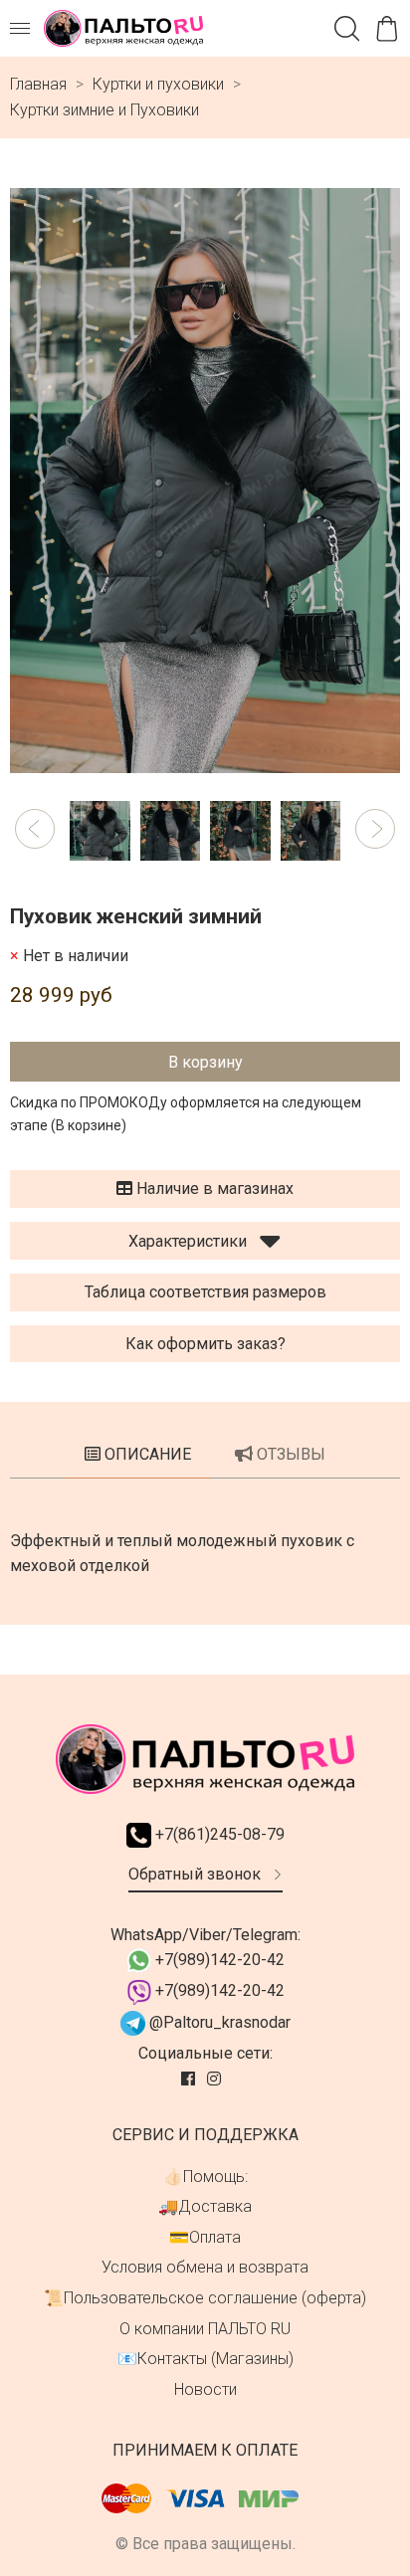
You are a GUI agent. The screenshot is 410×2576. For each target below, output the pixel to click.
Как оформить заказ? (205, 1344)
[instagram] (216, 2079)
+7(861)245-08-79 (218, 1834)
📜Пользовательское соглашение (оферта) (205, 2298)
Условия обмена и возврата (205, 2267)
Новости (205, 2389)
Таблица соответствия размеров (205, 1292)
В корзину (205, 1062)
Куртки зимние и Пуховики (104, 110)
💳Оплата (205, 2237)
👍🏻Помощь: (205, 2177)
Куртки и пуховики (158, 84)
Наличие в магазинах (213, 1189)
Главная (38, 84)
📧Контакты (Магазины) (205, 2359)
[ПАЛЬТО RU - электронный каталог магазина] (123, 28)
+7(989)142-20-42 (218, 1960)
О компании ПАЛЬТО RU (205, 2329)
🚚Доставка (205, 2206)
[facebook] (190, 2079)
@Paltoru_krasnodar (218, 2022)
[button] (35, 829)
